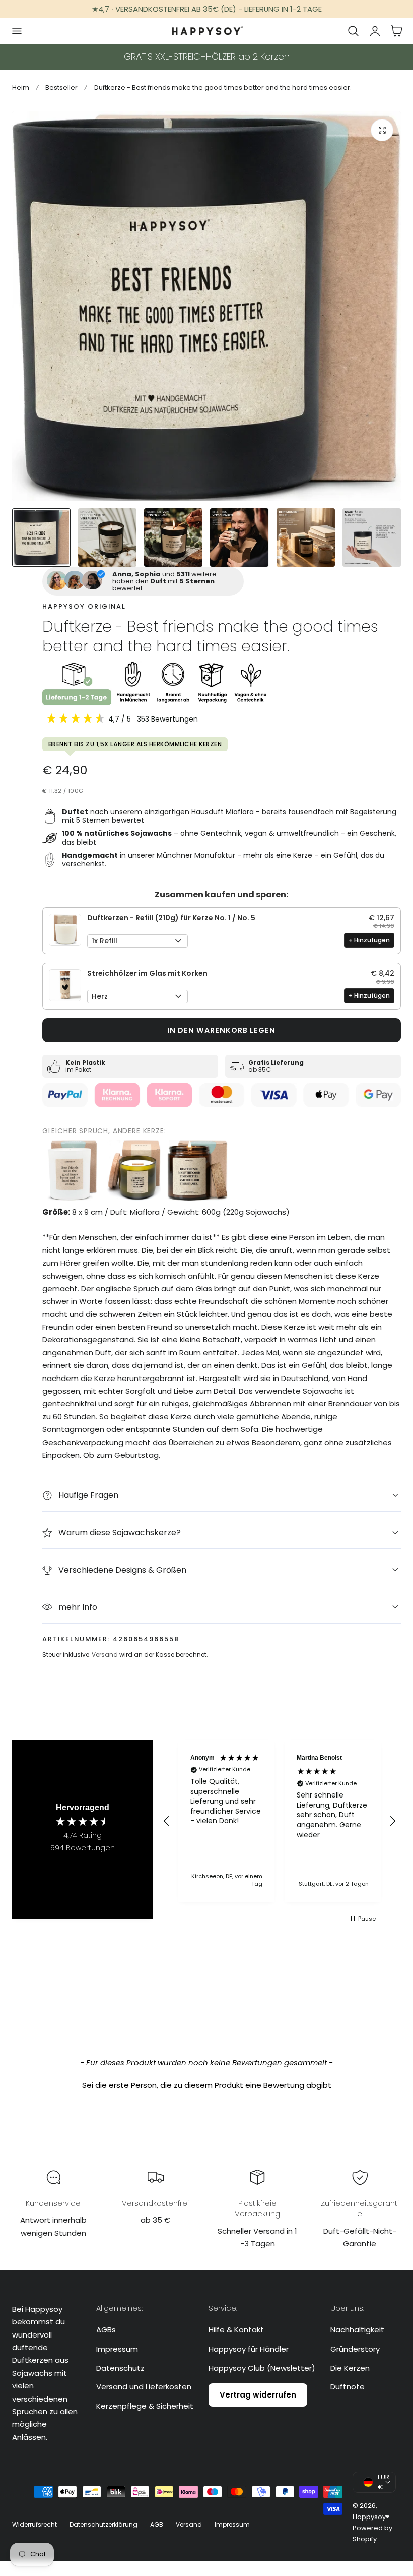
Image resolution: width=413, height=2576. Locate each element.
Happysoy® (371, 2517)
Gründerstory (355, 2349)
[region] (280, 1821)
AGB (157, 2524)
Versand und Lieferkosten (144, 2387)
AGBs (106, 2330)
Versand (105, 1655)
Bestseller (61, 87)
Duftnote (348, 2387)
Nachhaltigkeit (357, 2330)
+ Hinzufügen (369, 940)
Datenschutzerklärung (104, 2524)
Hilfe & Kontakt (236, 2330)
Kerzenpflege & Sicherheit (145, 2406)
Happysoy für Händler (249, 2349)
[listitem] (73, 1170)
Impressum (117, 2349)
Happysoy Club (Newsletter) (262, 2368)
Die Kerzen (350, 2368)
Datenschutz (120, 2368)
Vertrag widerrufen (258, 2395)
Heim (21, 87)
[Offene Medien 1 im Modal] (382, 130)
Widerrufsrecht (35, 2524)
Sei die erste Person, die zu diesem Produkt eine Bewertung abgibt (207, 2085)
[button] (17, 31)
